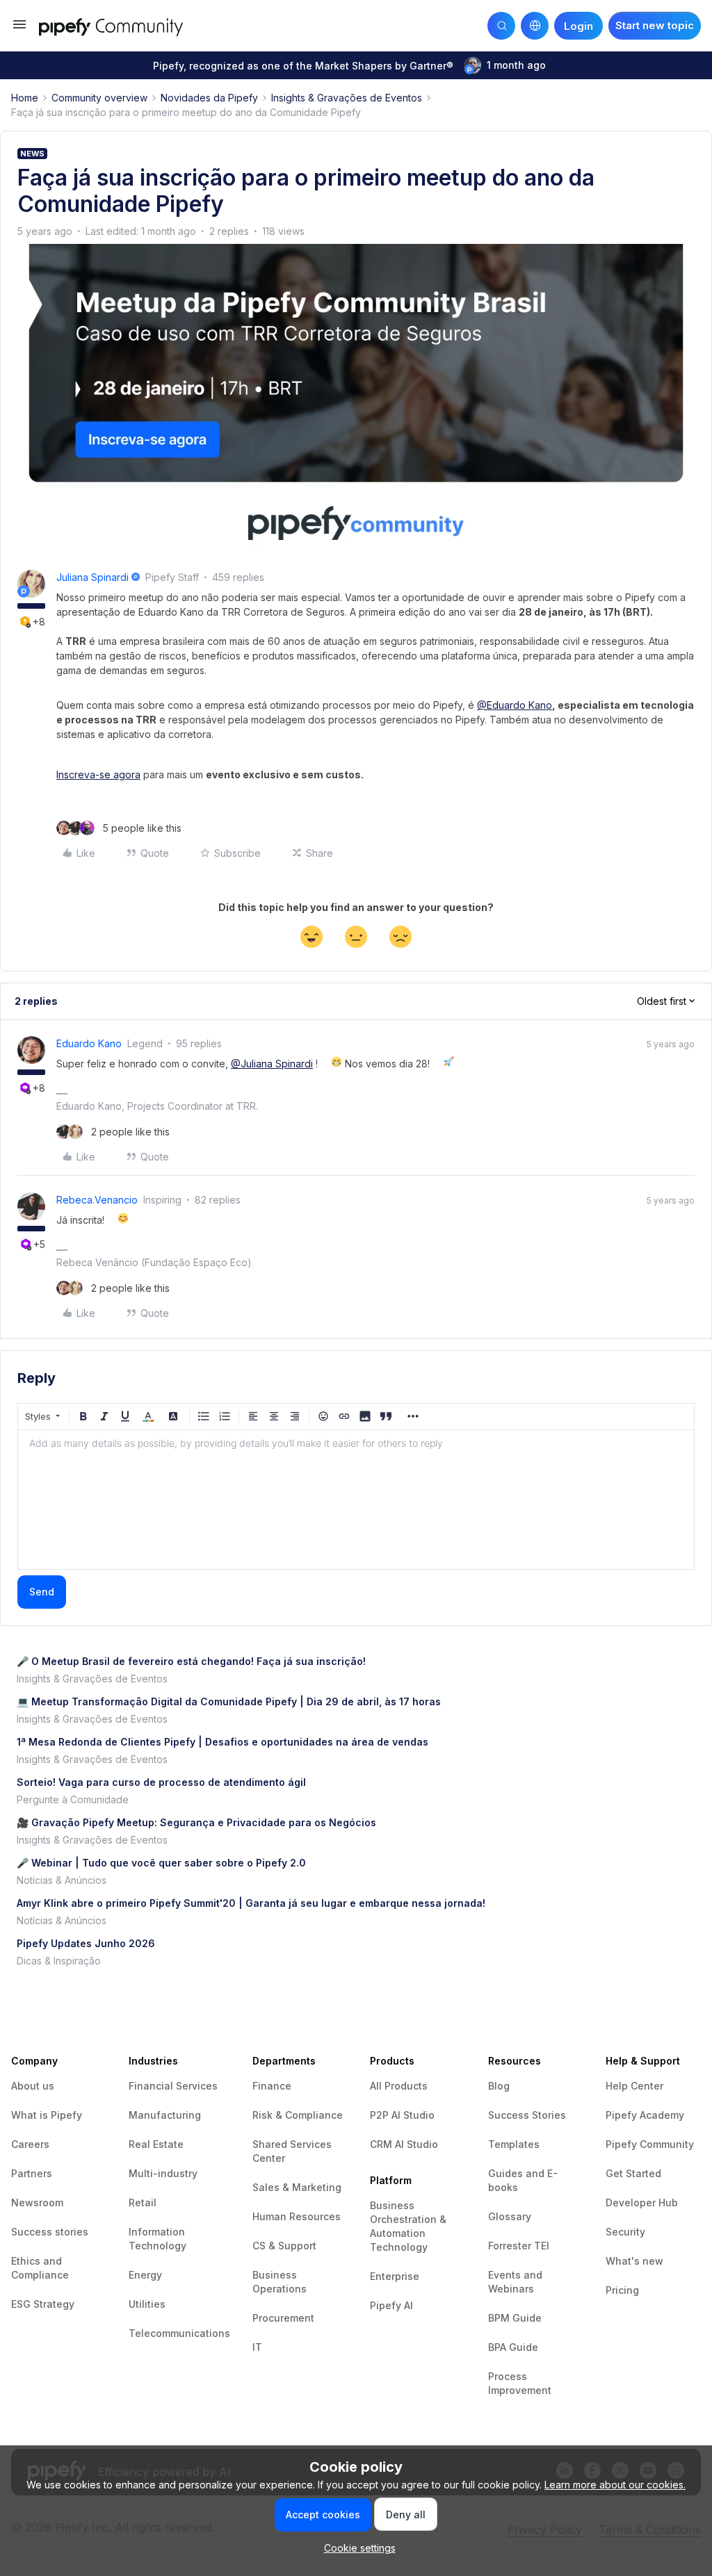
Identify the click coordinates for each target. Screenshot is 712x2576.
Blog (499, 2086)
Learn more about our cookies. (615, 2485)
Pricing (622, 2290)
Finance (272, 2086)
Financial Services (173, 2086)
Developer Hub (642, 2202)
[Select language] (535, 26)
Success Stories (527, 2115)
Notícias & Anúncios (62, 1880)
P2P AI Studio (402, 2115)
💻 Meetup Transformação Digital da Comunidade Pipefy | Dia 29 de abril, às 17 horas (229, 1701)
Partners (32, 2173)
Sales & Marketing (297, 2187)
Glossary (510, 2216)
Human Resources (297, 2216)
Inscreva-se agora (98, 774)
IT (257, 2347)
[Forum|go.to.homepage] (126, 25)
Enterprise (395, 2276)
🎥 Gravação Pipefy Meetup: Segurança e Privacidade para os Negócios (196, 1822)
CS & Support (284, 2246)
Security (625, 2232)
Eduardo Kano (89, 1043)
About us (33, 2086)
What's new (634, 2261)
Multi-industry (163, 2173)
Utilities (147, 2304)
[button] (19, 29)
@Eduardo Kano (515, 705)
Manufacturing (165, 2115)
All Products (399, 2086)
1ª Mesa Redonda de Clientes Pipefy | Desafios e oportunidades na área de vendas (222, 1742)
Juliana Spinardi (92, 577)
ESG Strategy (43, 2304)
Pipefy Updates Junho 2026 (86, 1943)
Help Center (634, 2086)
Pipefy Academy (645, 2115)
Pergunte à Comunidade (73, 1799)
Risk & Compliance (298, 2115)
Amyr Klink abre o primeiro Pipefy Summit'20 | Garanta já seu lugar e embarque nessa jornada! (251, 1903)
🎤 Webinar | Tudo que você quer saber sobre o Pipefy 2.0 (161, 1863)
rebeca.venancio (97, 1200)
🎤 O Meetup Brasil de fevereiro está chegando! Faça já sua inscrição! (191, 1661)
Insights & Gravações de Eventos (347, 98)
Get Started (633, 2173)
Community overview (99, 98)
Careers (30, 2144)
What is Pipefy (47, 2115)
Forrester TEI (519, 2246)
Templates (514, 2144)
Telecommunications (179, 2333)
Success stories (50, 2232)
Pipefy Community (650, 2144)
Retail (143, 2202)
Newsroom (37, 2202)
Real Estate (156, 2144)
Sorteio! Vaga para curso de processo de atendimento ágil (161, 1782)
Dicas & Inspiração (59, 1961)
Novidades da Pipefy (209, 98)
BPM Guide (515, 2318)
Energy (145, 2275)
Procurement (283, 2318)
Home (25, 98)
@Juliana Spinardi (272, 1064)
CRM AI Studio (404, 2144)
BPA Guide (513, 2347)
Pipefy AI (391, 2305)
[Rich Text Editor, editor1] (356, 1500)
